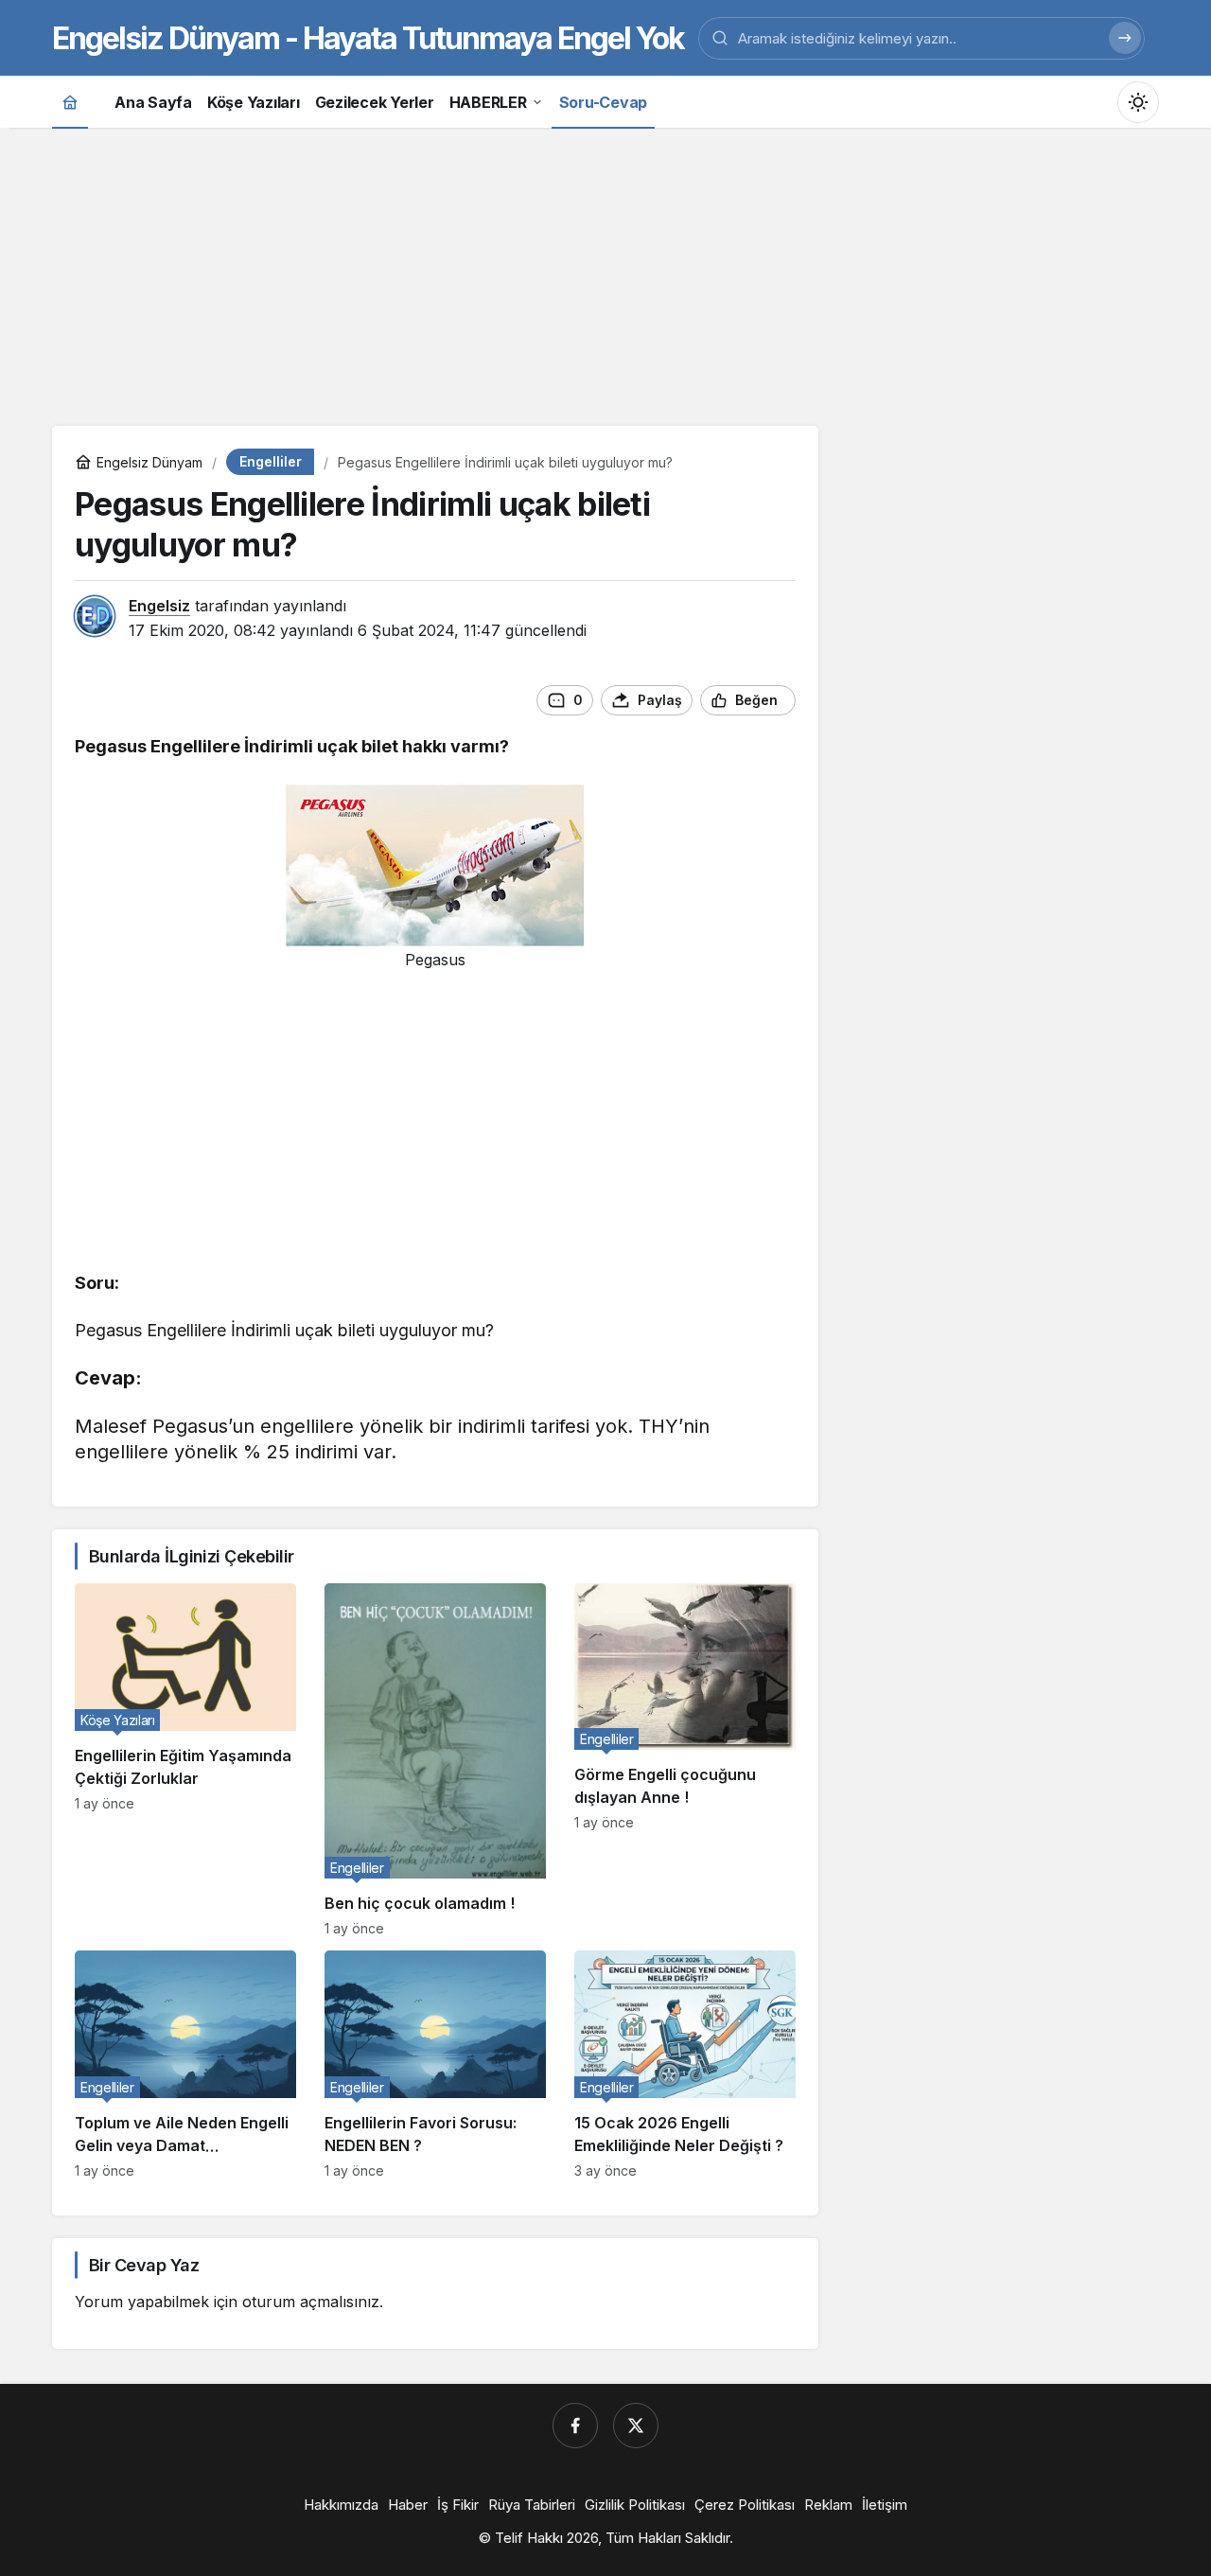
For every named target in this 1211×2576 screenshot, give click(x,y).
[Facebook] (575, 2426)
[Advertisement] (605, 274)
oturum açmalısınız (311, 2302)
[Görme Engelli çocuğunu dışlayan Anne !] (685, 1760)
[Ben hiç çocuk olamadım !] (435, 1760)
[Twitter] (636, 2426)
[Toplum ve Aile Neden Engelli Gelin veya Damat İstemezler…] (185, 2064)
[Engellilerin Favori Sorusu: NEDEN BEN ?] (435, 2064)
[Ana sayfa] (70, 102)
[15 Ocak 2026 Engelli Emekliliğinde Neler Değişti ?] (685, 2064)
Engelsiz (159, 606)
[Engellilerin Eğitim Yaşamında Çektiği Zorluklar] (185, 1760)
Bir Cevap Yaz (144, 2265)
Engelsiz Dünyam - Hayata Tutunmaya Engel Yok (368, 38)
